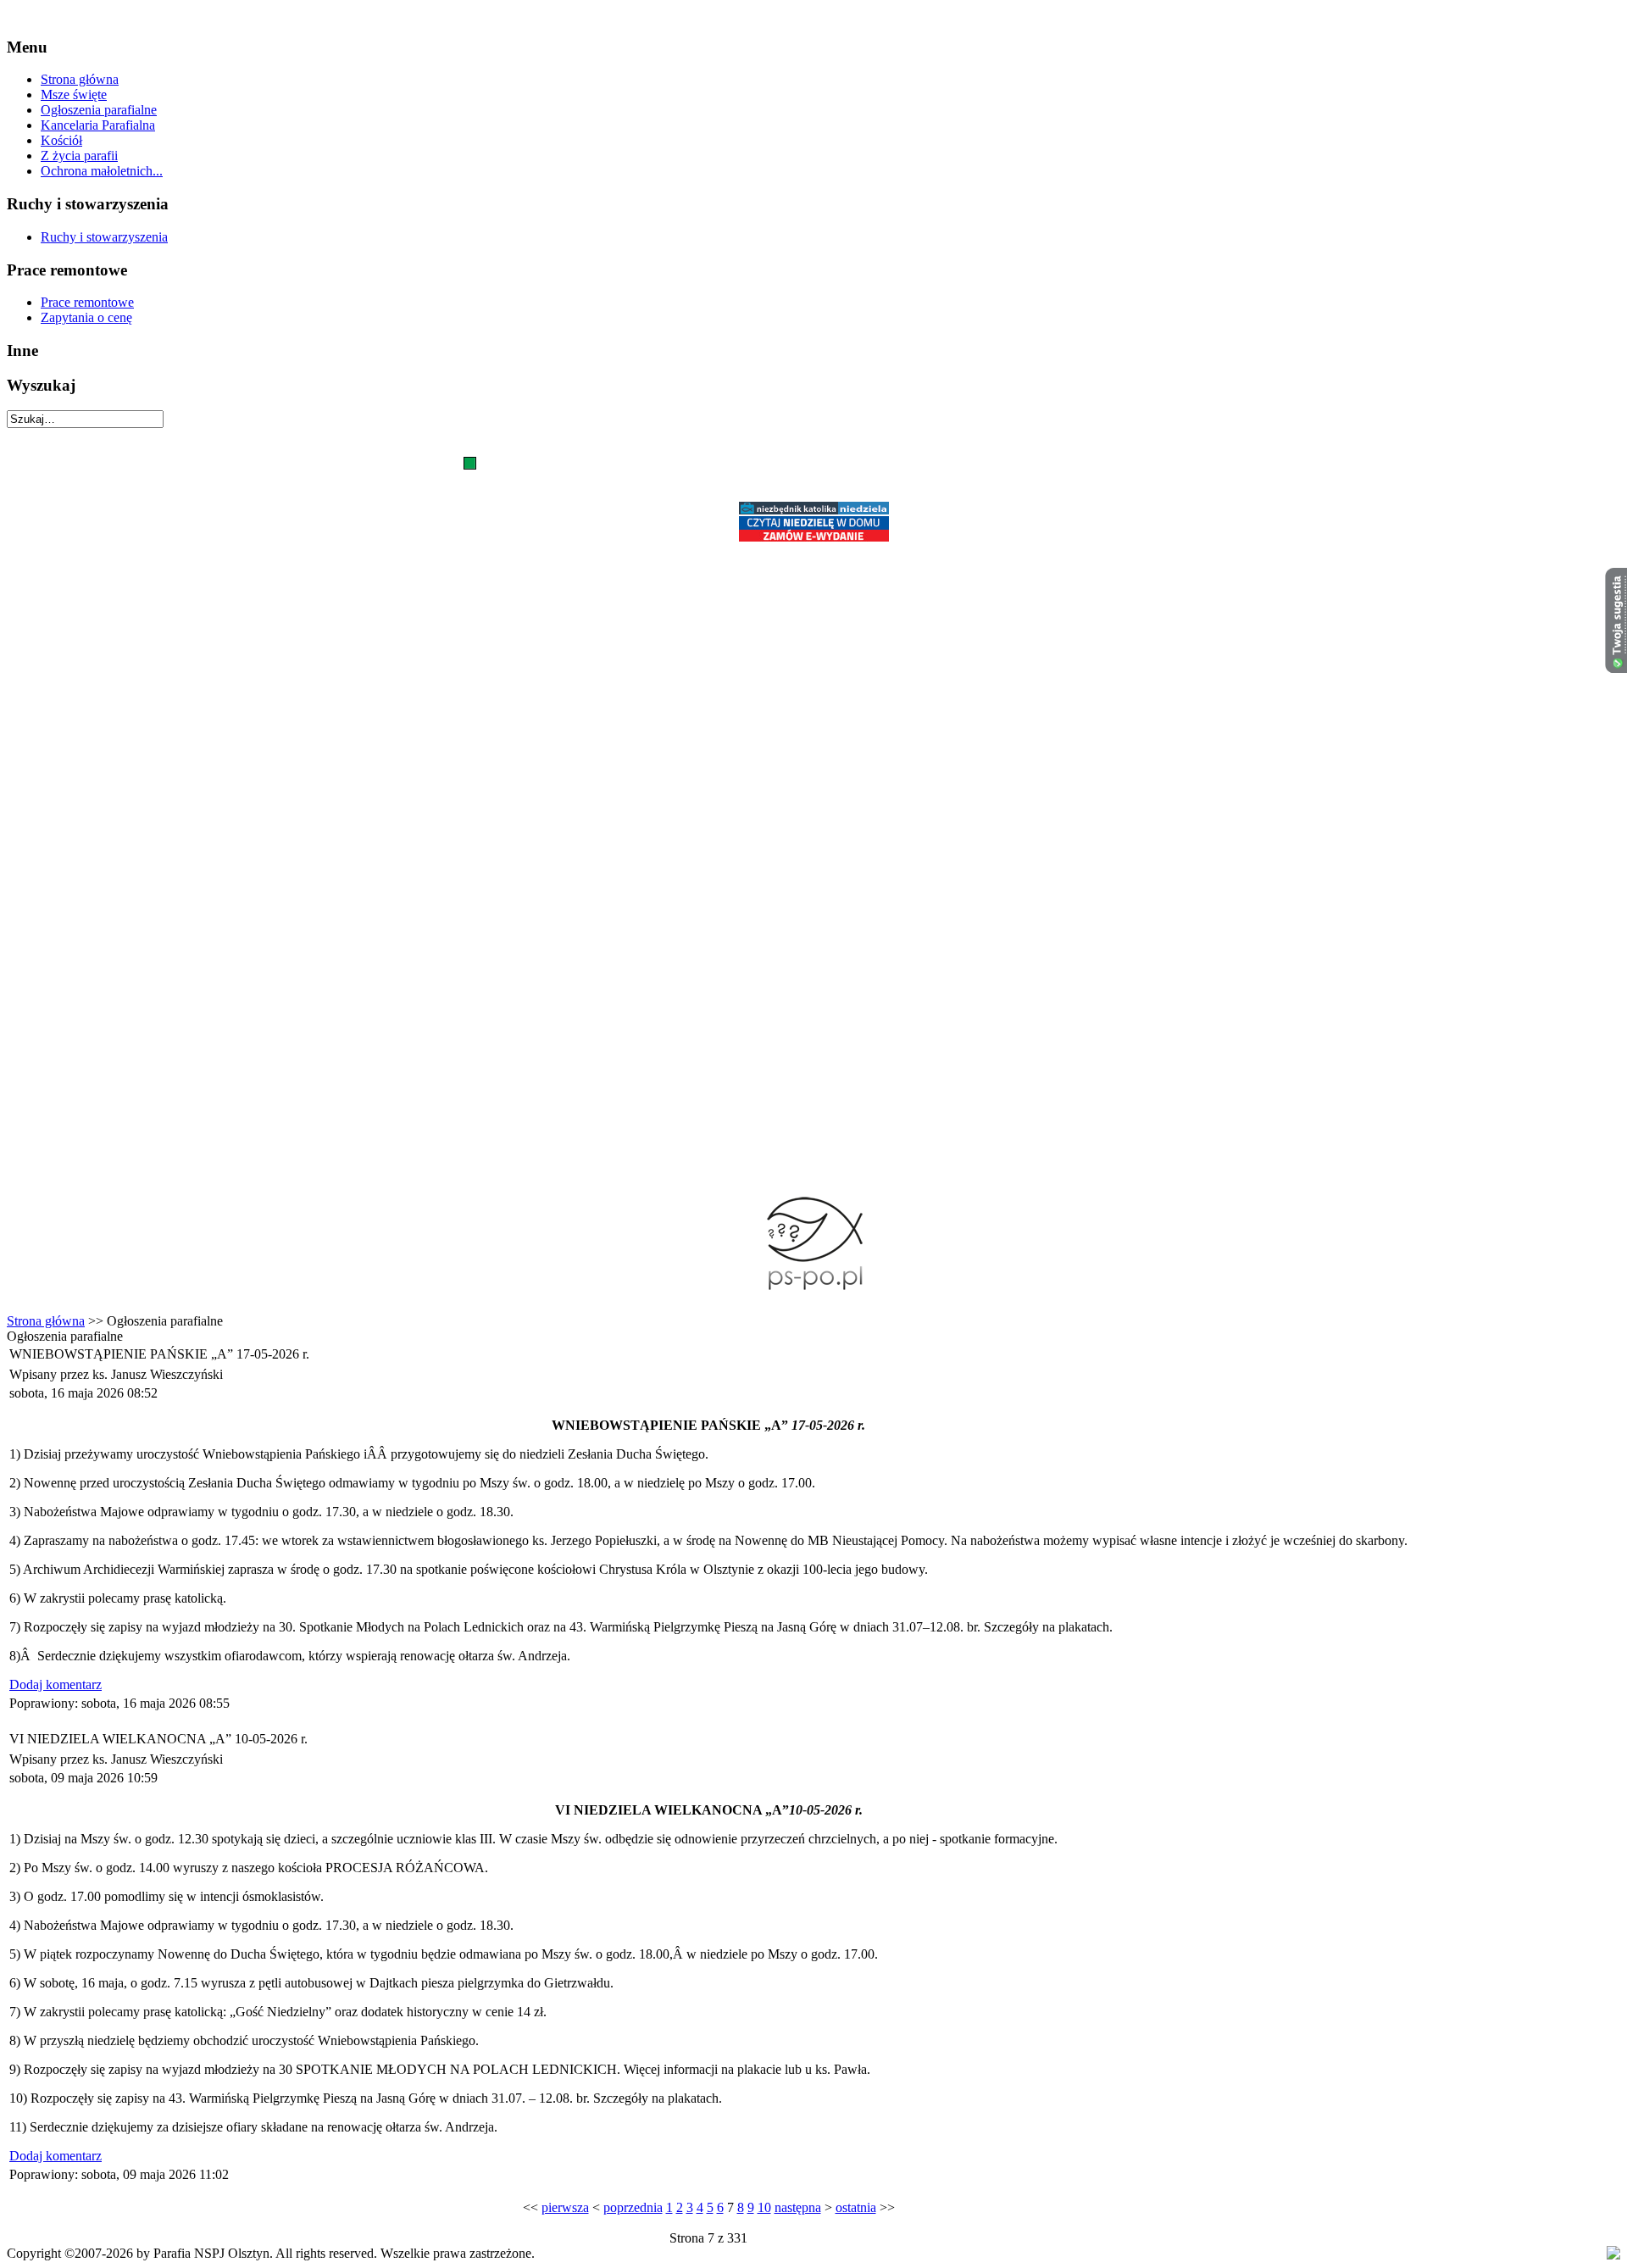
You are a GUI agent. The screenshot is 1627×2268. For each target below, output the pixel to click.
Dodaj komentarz (56, 1684)
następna (798, 2207)
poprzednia (633, 2207)
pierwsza (565, 2207)
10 (764, 2207)
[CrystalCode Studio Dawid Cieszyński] (1613, 2255)
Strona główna (46, 1321)
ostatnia (856, 2207)
